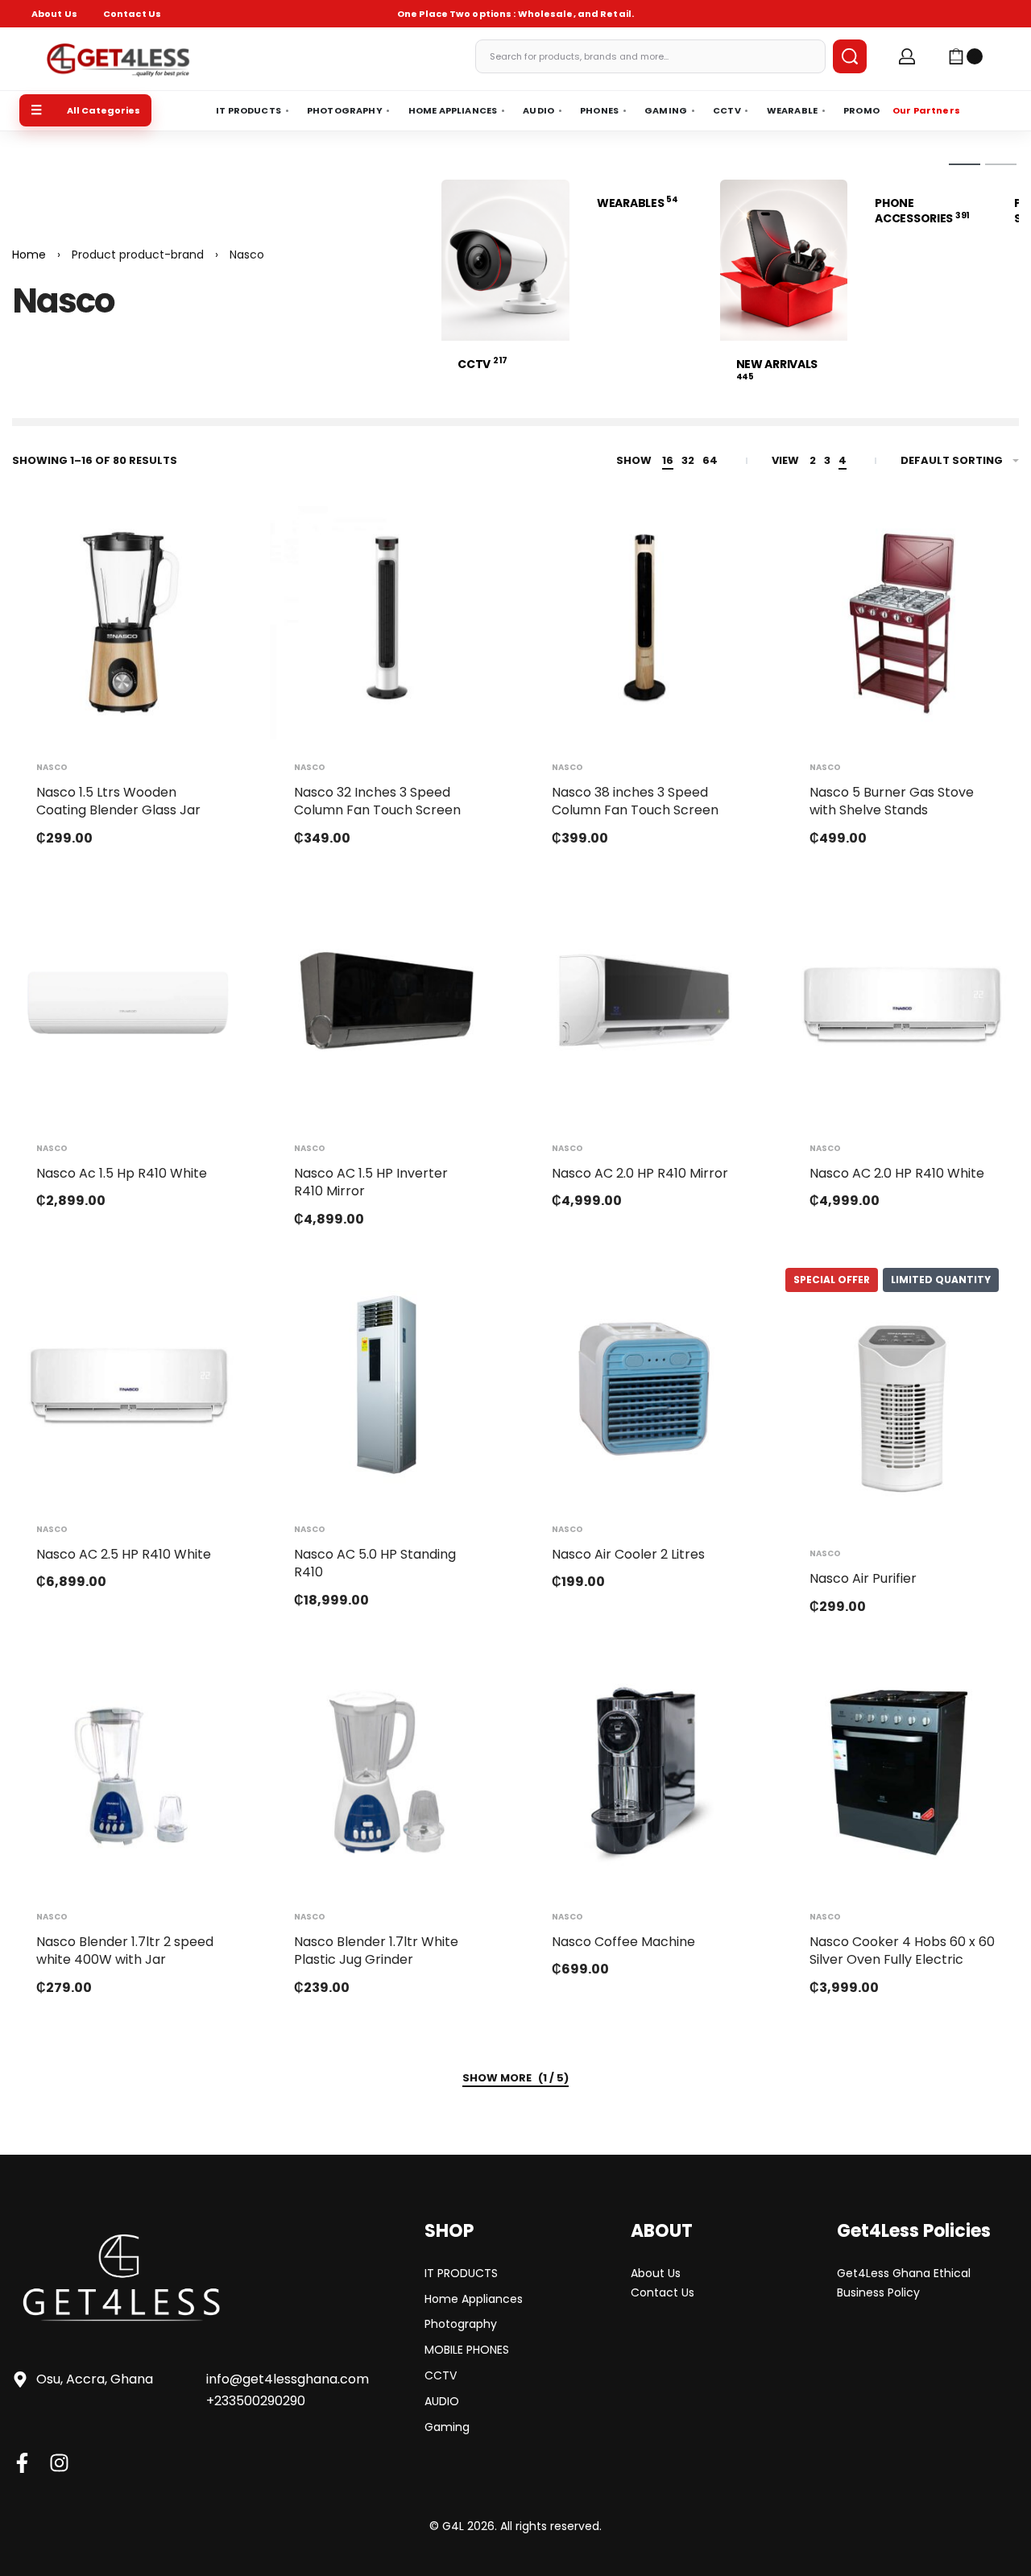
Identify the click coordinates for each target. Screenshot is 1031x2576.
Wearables (638, 203)
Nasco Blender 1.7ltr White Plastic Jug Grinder (376, 1951)
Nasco (52, 768)
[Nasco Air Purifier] (902, 1409)
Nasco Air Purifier (863, 1578)
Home (29, 255)
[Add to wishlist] (208, 544)
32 (688, 460)
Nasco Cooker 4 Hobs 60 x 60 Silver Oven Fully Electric (902, 1951)
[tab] (965, 164)
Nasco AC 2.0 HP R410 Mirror (640, 1173)
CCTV (482, 364)
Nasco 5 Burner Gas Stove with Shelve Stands (892, 801)
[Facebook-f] (22, 2463)
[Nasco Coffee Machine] (644, 1772)
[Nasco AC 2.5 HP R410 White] (129, 1385)
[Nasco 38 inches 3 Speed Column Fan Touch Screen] (644, 623)
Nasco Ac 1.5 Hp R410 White (122, 1173)
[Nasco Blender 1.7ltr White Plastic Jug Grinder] (387, 1772)
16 (668, 460)
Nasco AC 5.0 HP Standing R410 (375, 1563)
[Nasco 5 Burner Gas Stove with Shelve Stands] (902, 623)
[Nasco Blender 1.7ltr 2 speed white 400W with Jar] (129, 1772)
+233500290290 (256, 2401)
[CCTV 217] (505, 259)
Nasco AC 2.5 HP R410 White (124, 1554)
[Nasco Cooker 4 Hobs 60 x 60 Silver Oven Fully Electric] (902, 1772)
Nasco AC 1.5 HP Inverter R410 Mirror (371, 1182)
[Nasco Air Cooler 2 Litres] (644, 1385)
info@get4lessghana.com (288, 2379)
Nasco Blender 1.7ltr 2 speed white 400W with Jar (125, 1951)
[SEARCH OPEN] (850, 56)
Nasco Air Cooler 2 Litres (628, 1554)
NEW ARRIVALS (777, 369)
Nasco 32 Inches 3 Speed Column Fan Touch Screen (377, 801)
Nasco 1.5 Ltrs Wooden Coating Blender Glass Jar (118, 801)
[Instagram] (59, 2463)
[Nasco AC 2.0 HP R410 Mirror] (644, 1004)
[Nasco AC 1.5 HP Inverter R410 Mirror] (387, 1004)
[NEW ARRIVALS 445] (784, 259)
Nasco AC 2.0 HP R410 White (897, 1173)
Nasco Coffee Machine (623, 1942)
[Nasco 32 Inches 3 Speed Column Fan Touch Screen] (387, 623)
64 (710, 460)
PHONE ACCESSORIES (922, 211)
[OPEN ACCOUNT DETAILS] (907, 56)
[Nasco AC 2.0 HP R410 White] (902, 1004)
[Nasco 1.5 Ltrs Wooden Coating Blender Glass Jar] (129, 623)
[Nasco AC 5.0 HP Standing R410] (387, 1385)
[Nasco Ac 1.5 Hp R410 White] (129, 1004)
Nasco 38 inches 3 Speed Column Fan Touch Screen (635, 801)
